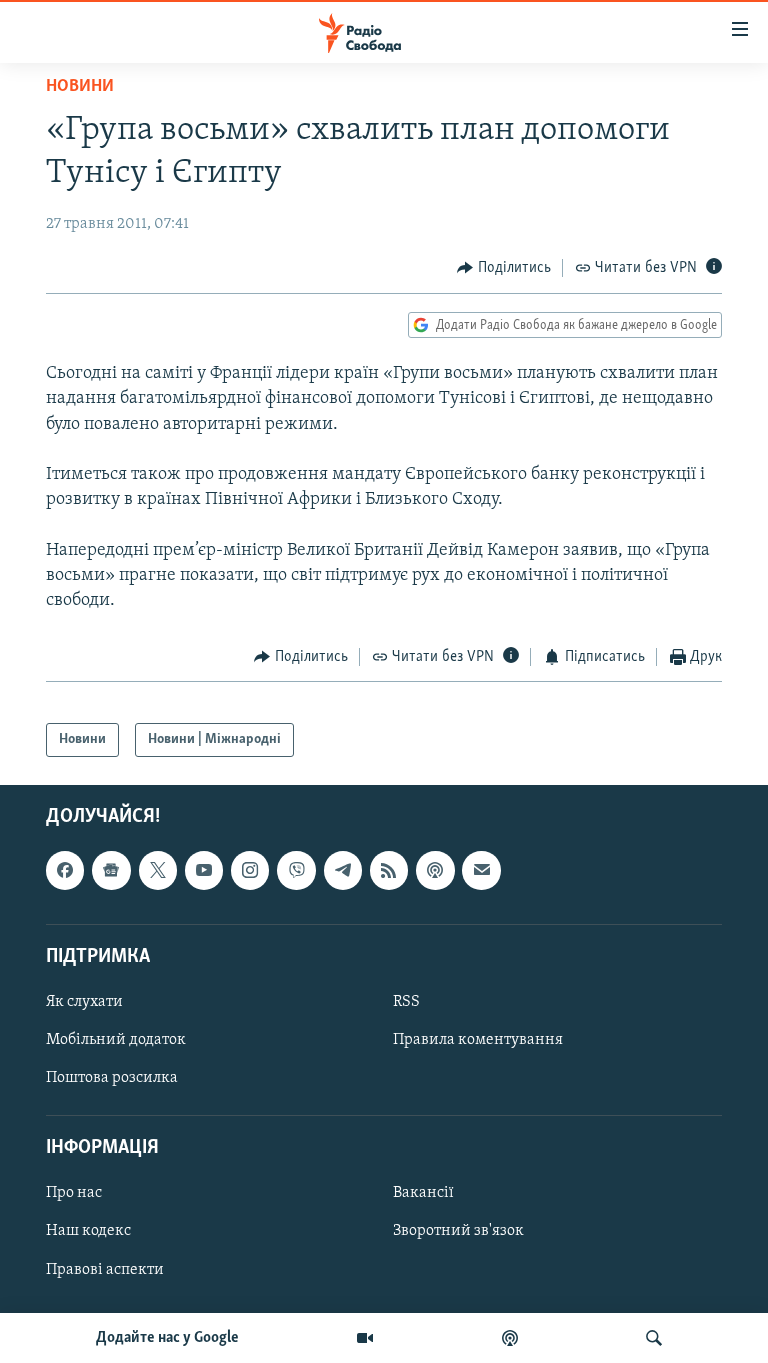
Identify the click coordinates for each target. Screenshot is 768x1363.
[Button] (504, 268)
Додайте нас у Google (167, 1338)
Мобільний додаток (116, 1040)
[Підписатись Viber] (296, 870)
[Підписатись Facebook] (65, 870)
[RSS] (389, 870)
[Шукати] (654, 1338)
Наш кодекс (88, 1232)
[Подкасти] (510, 1338)
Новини (80, 87)
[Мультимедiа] (365, 1338)
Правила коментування (478, 1040)
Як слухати (84, 1002)
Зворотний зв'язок (458, 1232)
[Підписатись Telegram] (343, 870)
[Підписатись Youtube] (204, 870)
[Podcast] (435, 870)
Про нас (74, 1193)
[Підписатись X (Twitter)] (158, 870)
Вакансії (423, 1193)
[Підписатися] (481, 870)
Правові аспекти (105, 1270)
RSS (406, 1002)
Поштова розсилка (112, 1078)
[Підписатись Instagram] (250, 870)
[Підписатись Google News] (111, 870)
